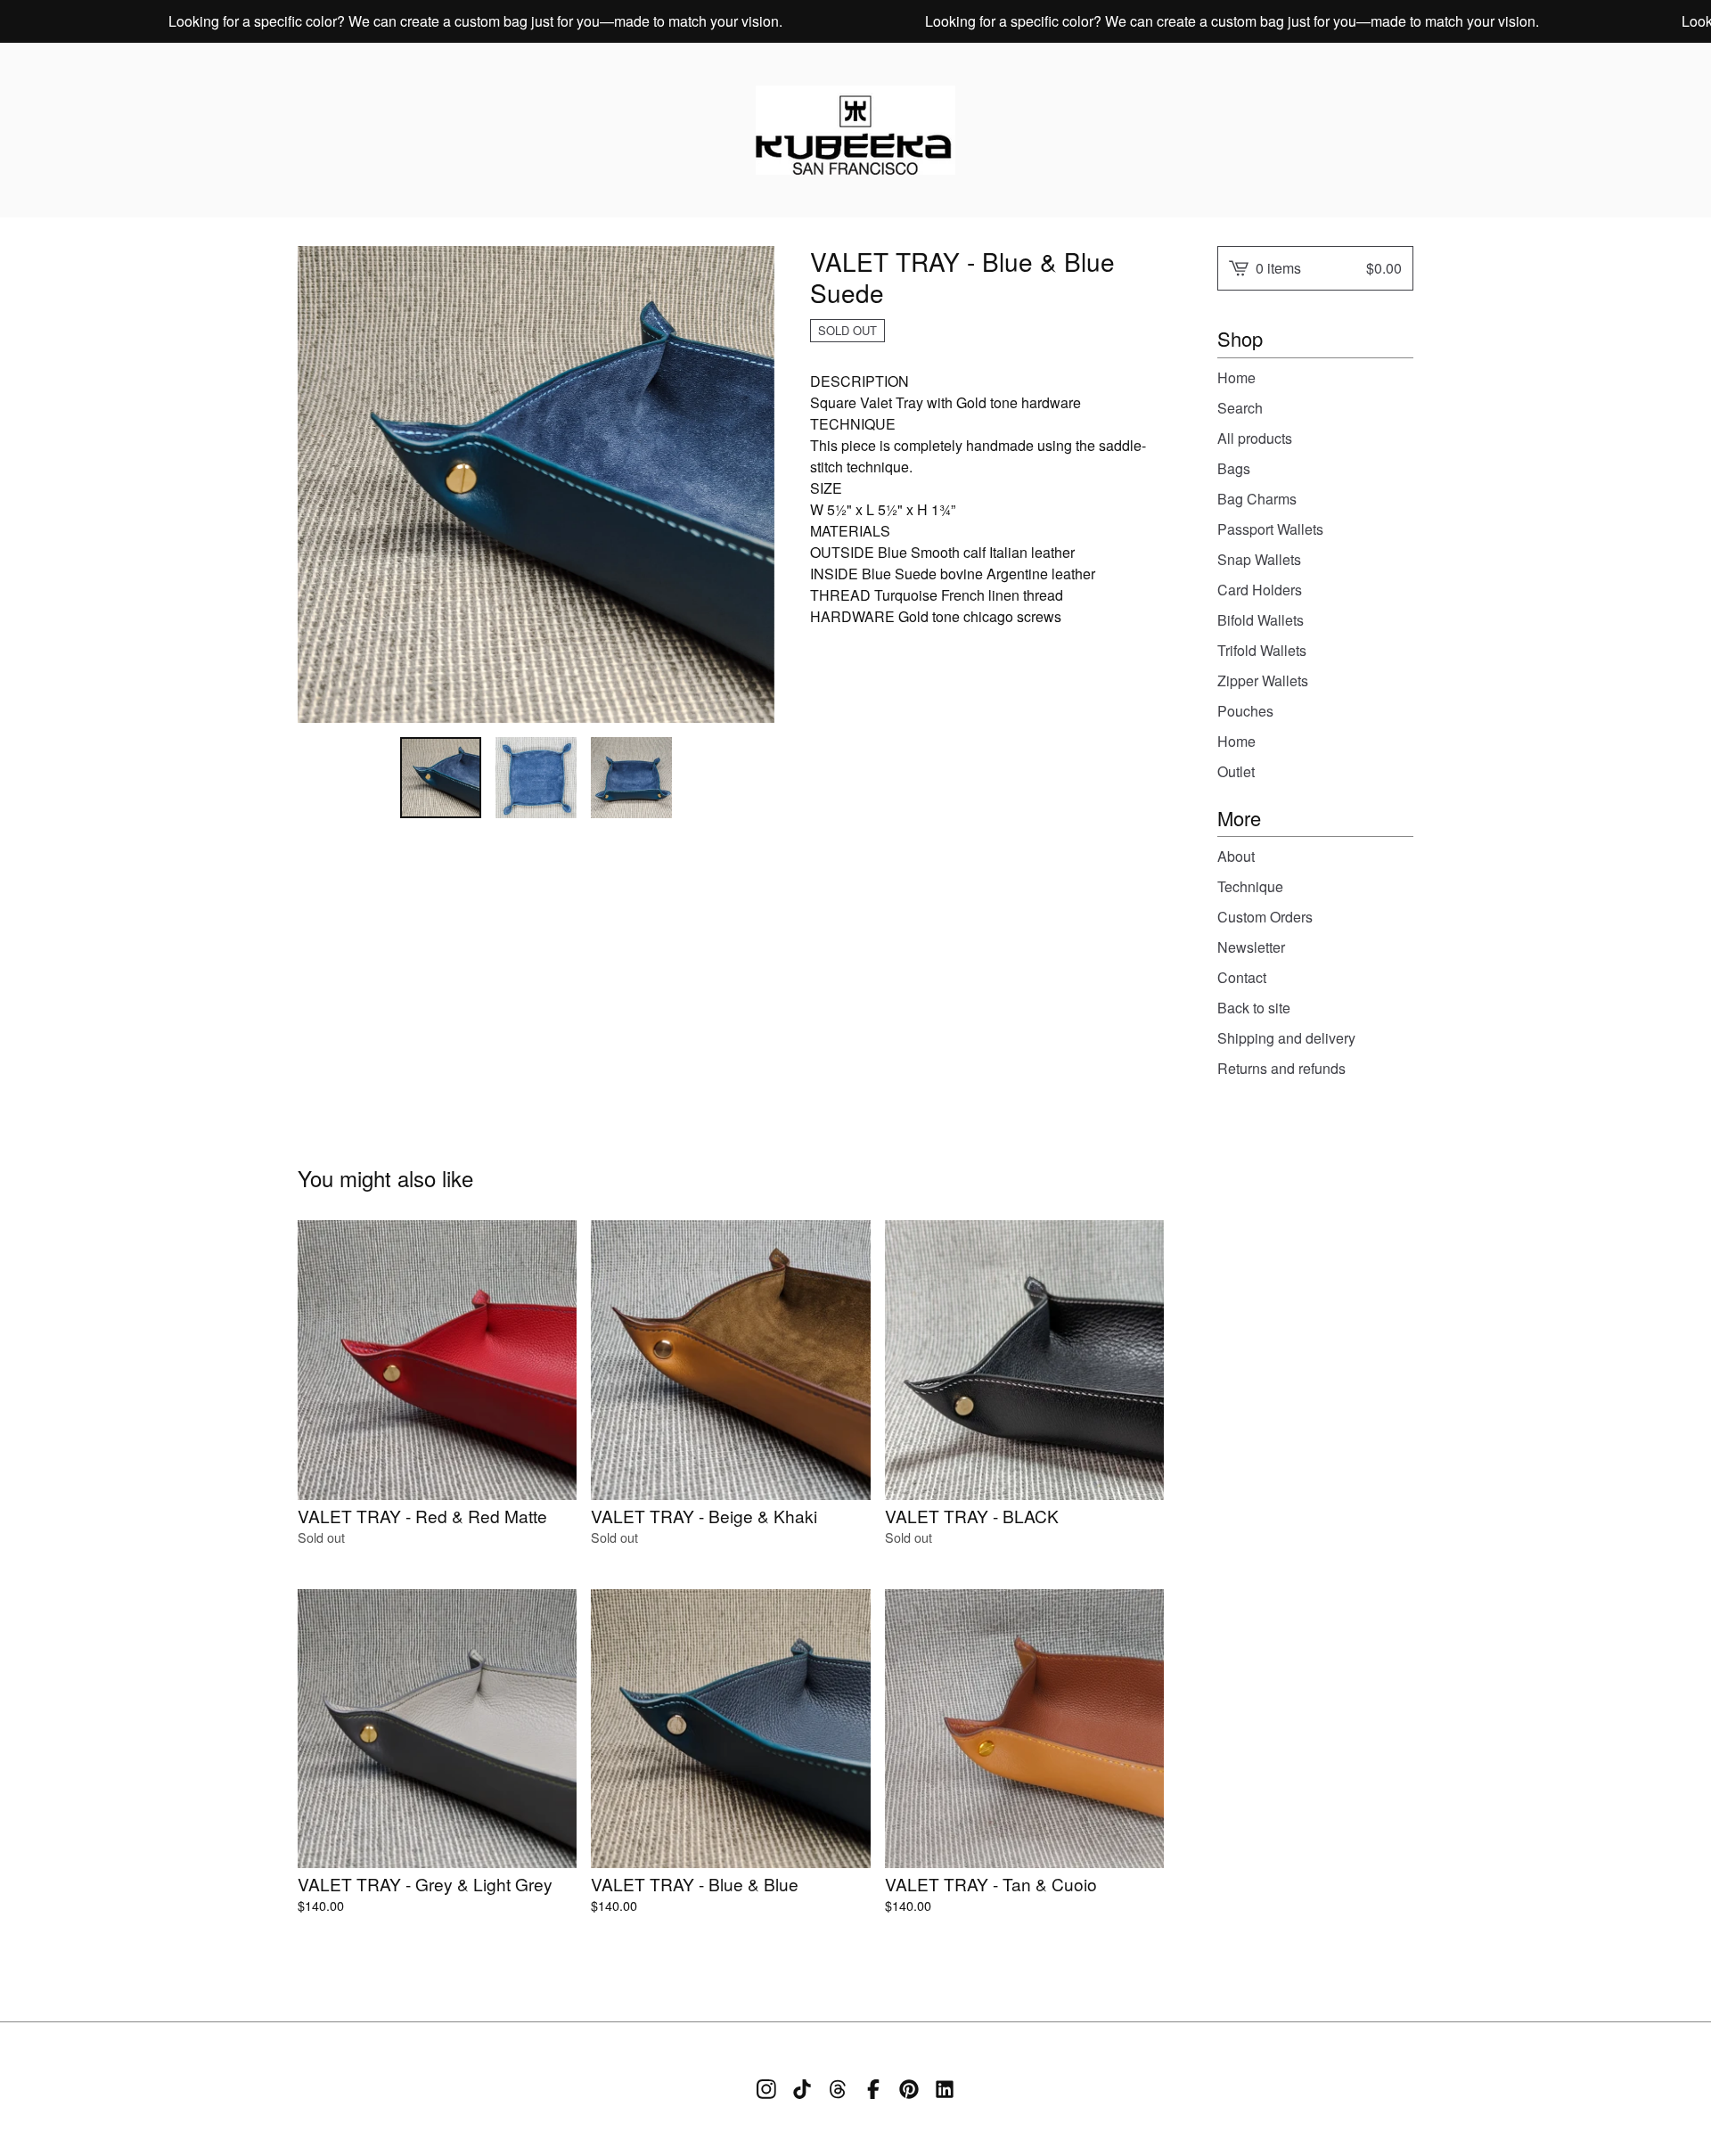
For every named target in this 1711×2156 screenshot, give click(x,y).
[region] (855, 21)
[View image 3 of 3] (631, 778)
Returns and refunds (1281, 1068)
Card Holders (1260, 590)
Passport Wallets (1270, 529)
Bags (1234, 468)
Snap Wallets (1259, 559)
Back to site (1254, 1008)
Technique (1250, 886)
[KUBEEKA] (855, 130)
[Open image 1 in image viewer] (536, 484)
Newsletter (1251, 947)
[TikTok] (802, 2089)
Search (1240, 408)
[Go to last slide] (323, 484)
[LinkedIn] (945, 2089)
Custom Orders (1265, 917)
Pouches (1245, 711)
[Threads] (838, 2089)
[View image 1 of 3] (441, 778)
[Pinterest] (909, 2089)
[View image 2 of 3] (536, 778)
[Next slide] (749, 484)
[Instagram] (766, 2089)
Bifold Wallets (1261, 620)
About (1236, 856)
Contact (1242, 977)
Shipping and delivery (1286, 1038)
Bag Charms (1257, 499)
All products (1255, 438)
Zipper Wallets (1263, 680)
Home (1236, 377)
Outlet (1236, 771)
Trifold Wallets (1262, 650)
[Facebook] (873, 2089)
